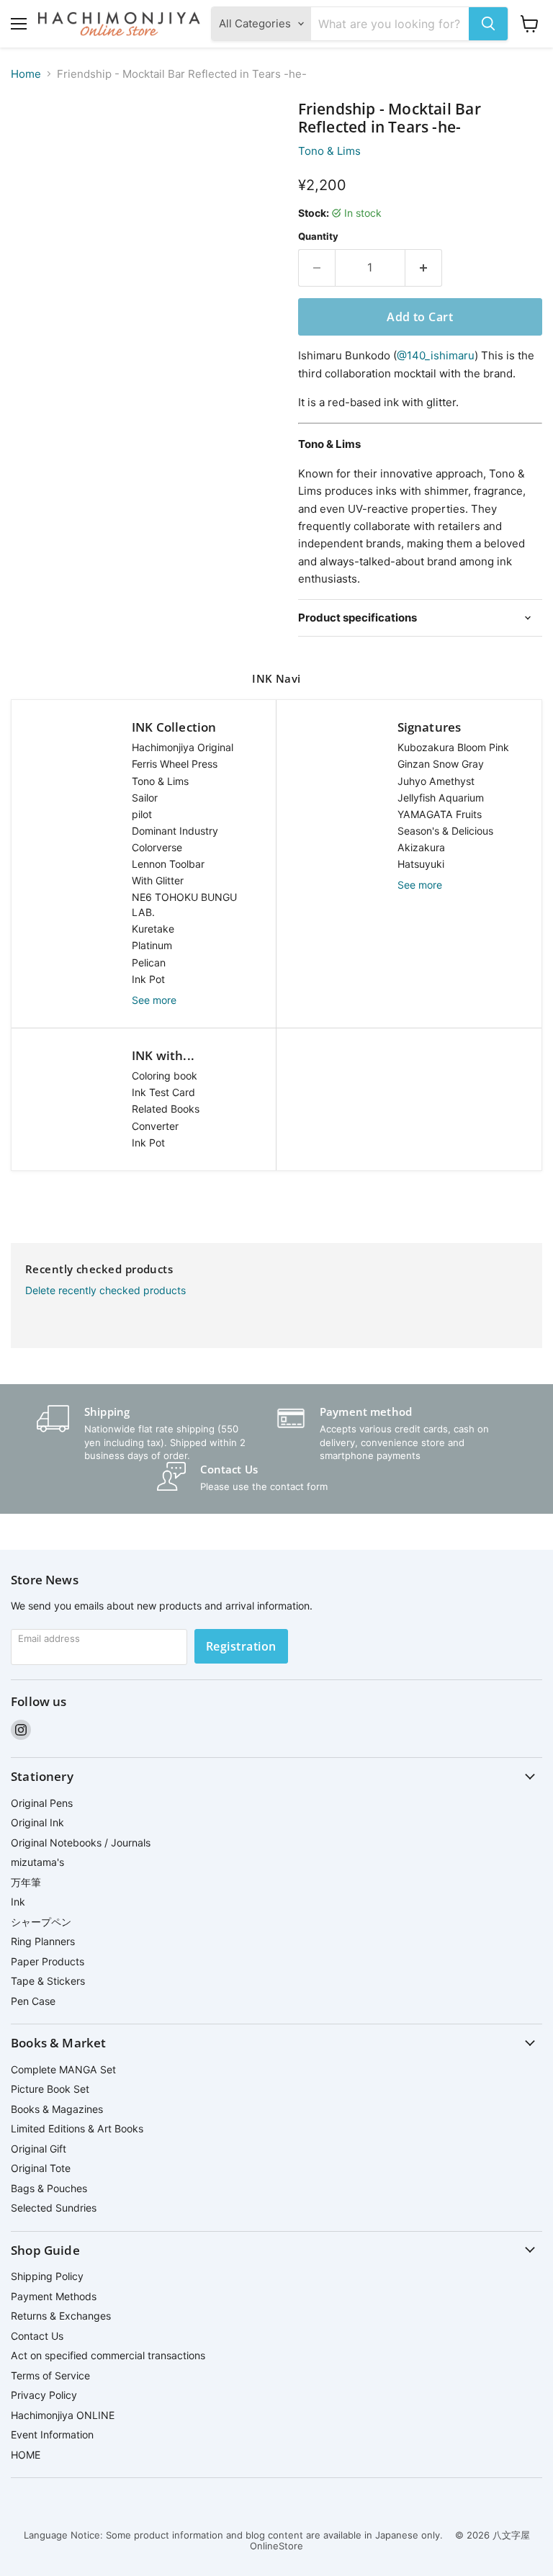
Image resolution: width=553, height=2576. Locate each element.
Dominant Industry (175, 831)
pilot (142, 814)
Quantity (318, 237)
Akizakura (421, 847)
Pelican (149, 962)
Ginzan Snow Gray (441, 764)
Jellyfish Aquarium (441, 798)
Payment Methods (54, 2296)
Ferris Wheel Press (175, 764)
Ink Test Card (163, 1092)
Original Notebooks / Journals (81, 1843)
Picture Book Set (50, 2089)
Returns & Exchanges (61, 2316)
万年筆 (26, 1882)
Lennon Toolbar (168, 864)
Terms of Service (50, 2375)
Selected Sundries (54, 2208)
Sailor (145, 798)
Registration (241, 1646)
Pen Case (33, 2001)
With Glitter (158, 880)
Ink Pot (148, 979)
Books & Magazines (57, 2109)
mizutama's (37, 1862)
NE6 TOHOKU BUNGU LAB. (184, 905)
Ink (18, 1902)
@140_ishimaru (436, 355)
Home (26, 74)
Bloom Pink (453, 747)
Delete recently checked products (105, 1291)
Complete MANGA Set (63, 2069)
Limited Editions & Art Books (77, 2128)
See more (154, 1000)
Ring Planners (43, 1941)
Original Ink (37, 1822)
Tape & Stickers (48, 1981)
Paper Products (48, 1961)
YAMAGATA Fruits (440, 814)
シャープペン (41, 1922)
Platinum (152, 945)
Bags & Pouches (49, 2188)
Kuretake (153, 929)
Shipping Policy (47, 2276)
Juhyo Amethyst (436, 781)
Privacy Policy (44, 2395)
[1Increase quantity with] (424, 268)
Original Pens (42, 1803)
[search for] (488, 24)
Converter (155, 1126)
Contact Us (37, 2336)
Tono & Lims (329, 151)
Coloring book (165, 1076)
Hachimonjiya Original (183, 747)
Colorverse (157, 847)
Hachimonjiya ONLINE (63, 2415)
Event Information (52, 2434)
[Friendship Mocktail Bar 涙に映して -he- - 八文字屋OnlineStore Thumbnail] (32, 136)
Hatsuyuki (421, 864)
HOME (26, 2455)
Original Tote (41, 2168)
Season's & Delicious (445, 831)
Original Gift (39, 2149)
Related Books (166, 1109)
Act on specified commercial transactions (108, 2355)
